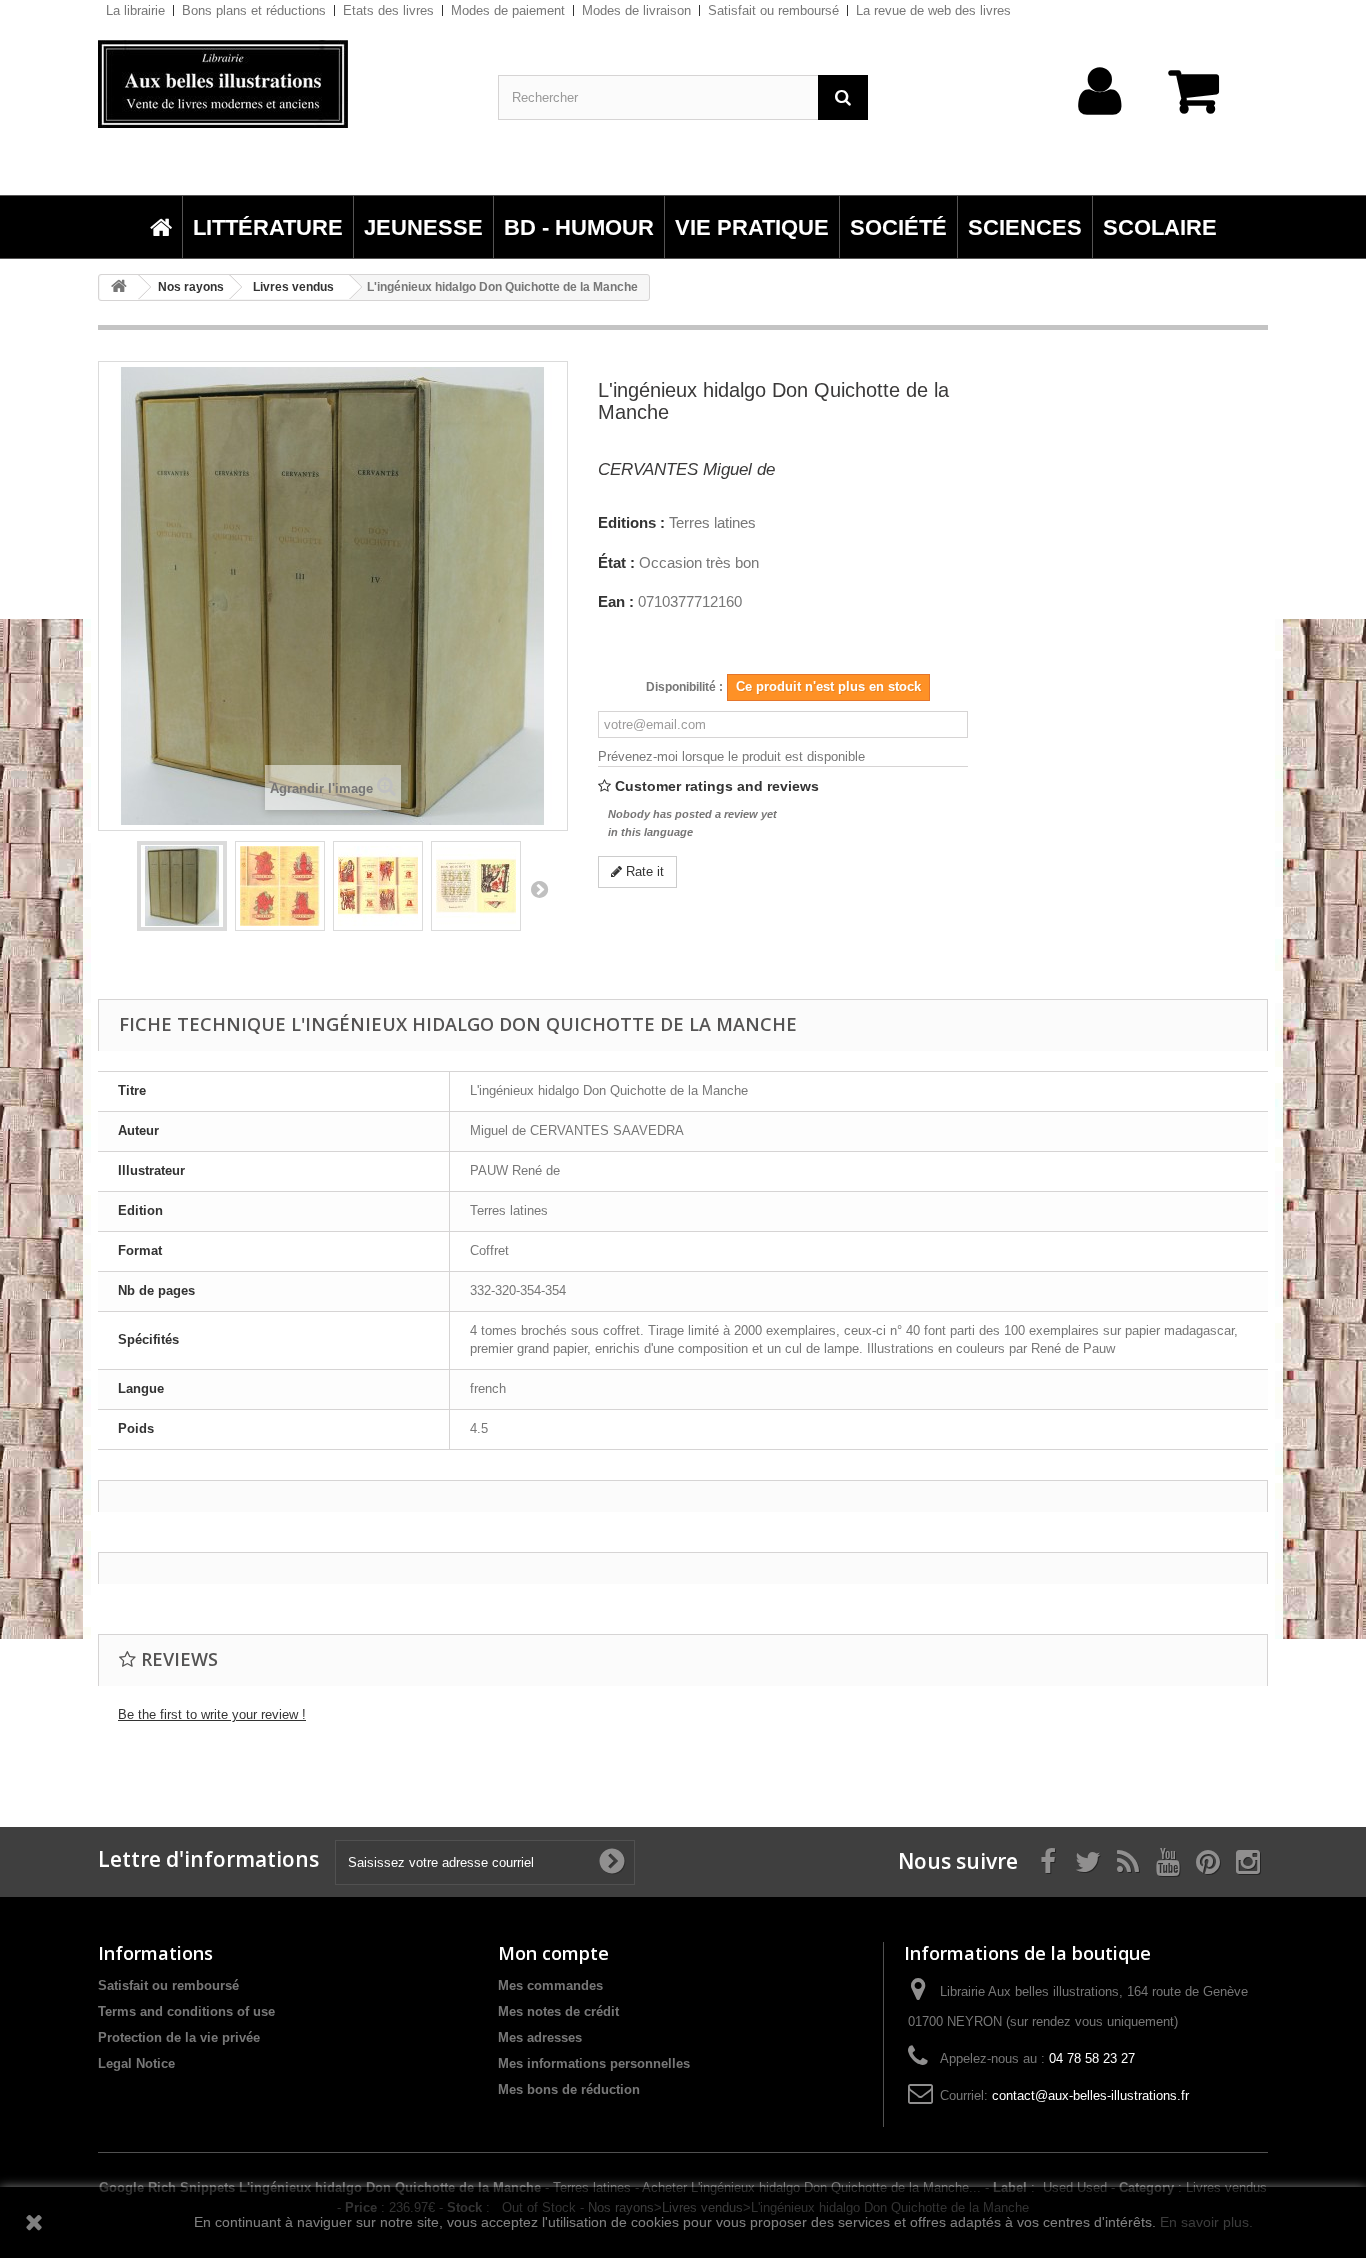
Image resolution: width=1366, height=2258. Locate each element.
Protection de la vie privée (179, 2037)
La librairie (135, 10)
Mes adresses (540, 2037)
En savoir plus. (1206, 2222)
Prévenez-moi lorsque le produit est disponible (731, 756)
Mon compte (553, 1953)
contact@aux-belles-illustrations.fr (1090, 2095)
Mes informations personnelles (594, 2063)
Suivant (539, 889)
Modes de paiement (508, 10)
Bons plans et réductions (254, 10)
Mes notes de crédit (558, 2011)
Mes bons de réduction (569, 2089)
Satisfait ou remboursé (773, 10)
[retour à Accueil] (119, 287)
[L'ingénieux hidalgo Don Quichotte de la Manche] (182, 886)
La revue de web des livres (933, 10)
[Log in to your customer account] (1100, 122)
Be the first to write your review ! (212, 1714)
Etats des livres (388, 10)
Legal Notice (136, 2063)
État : (616, 563)
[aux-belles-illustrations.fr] (283, 84)
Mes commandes (550, 1985)
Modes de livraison (636, 10)
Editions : (631, 523)
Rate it (643, 871)
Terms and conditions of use (186, 2011)
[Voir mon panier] (1203, 101)
